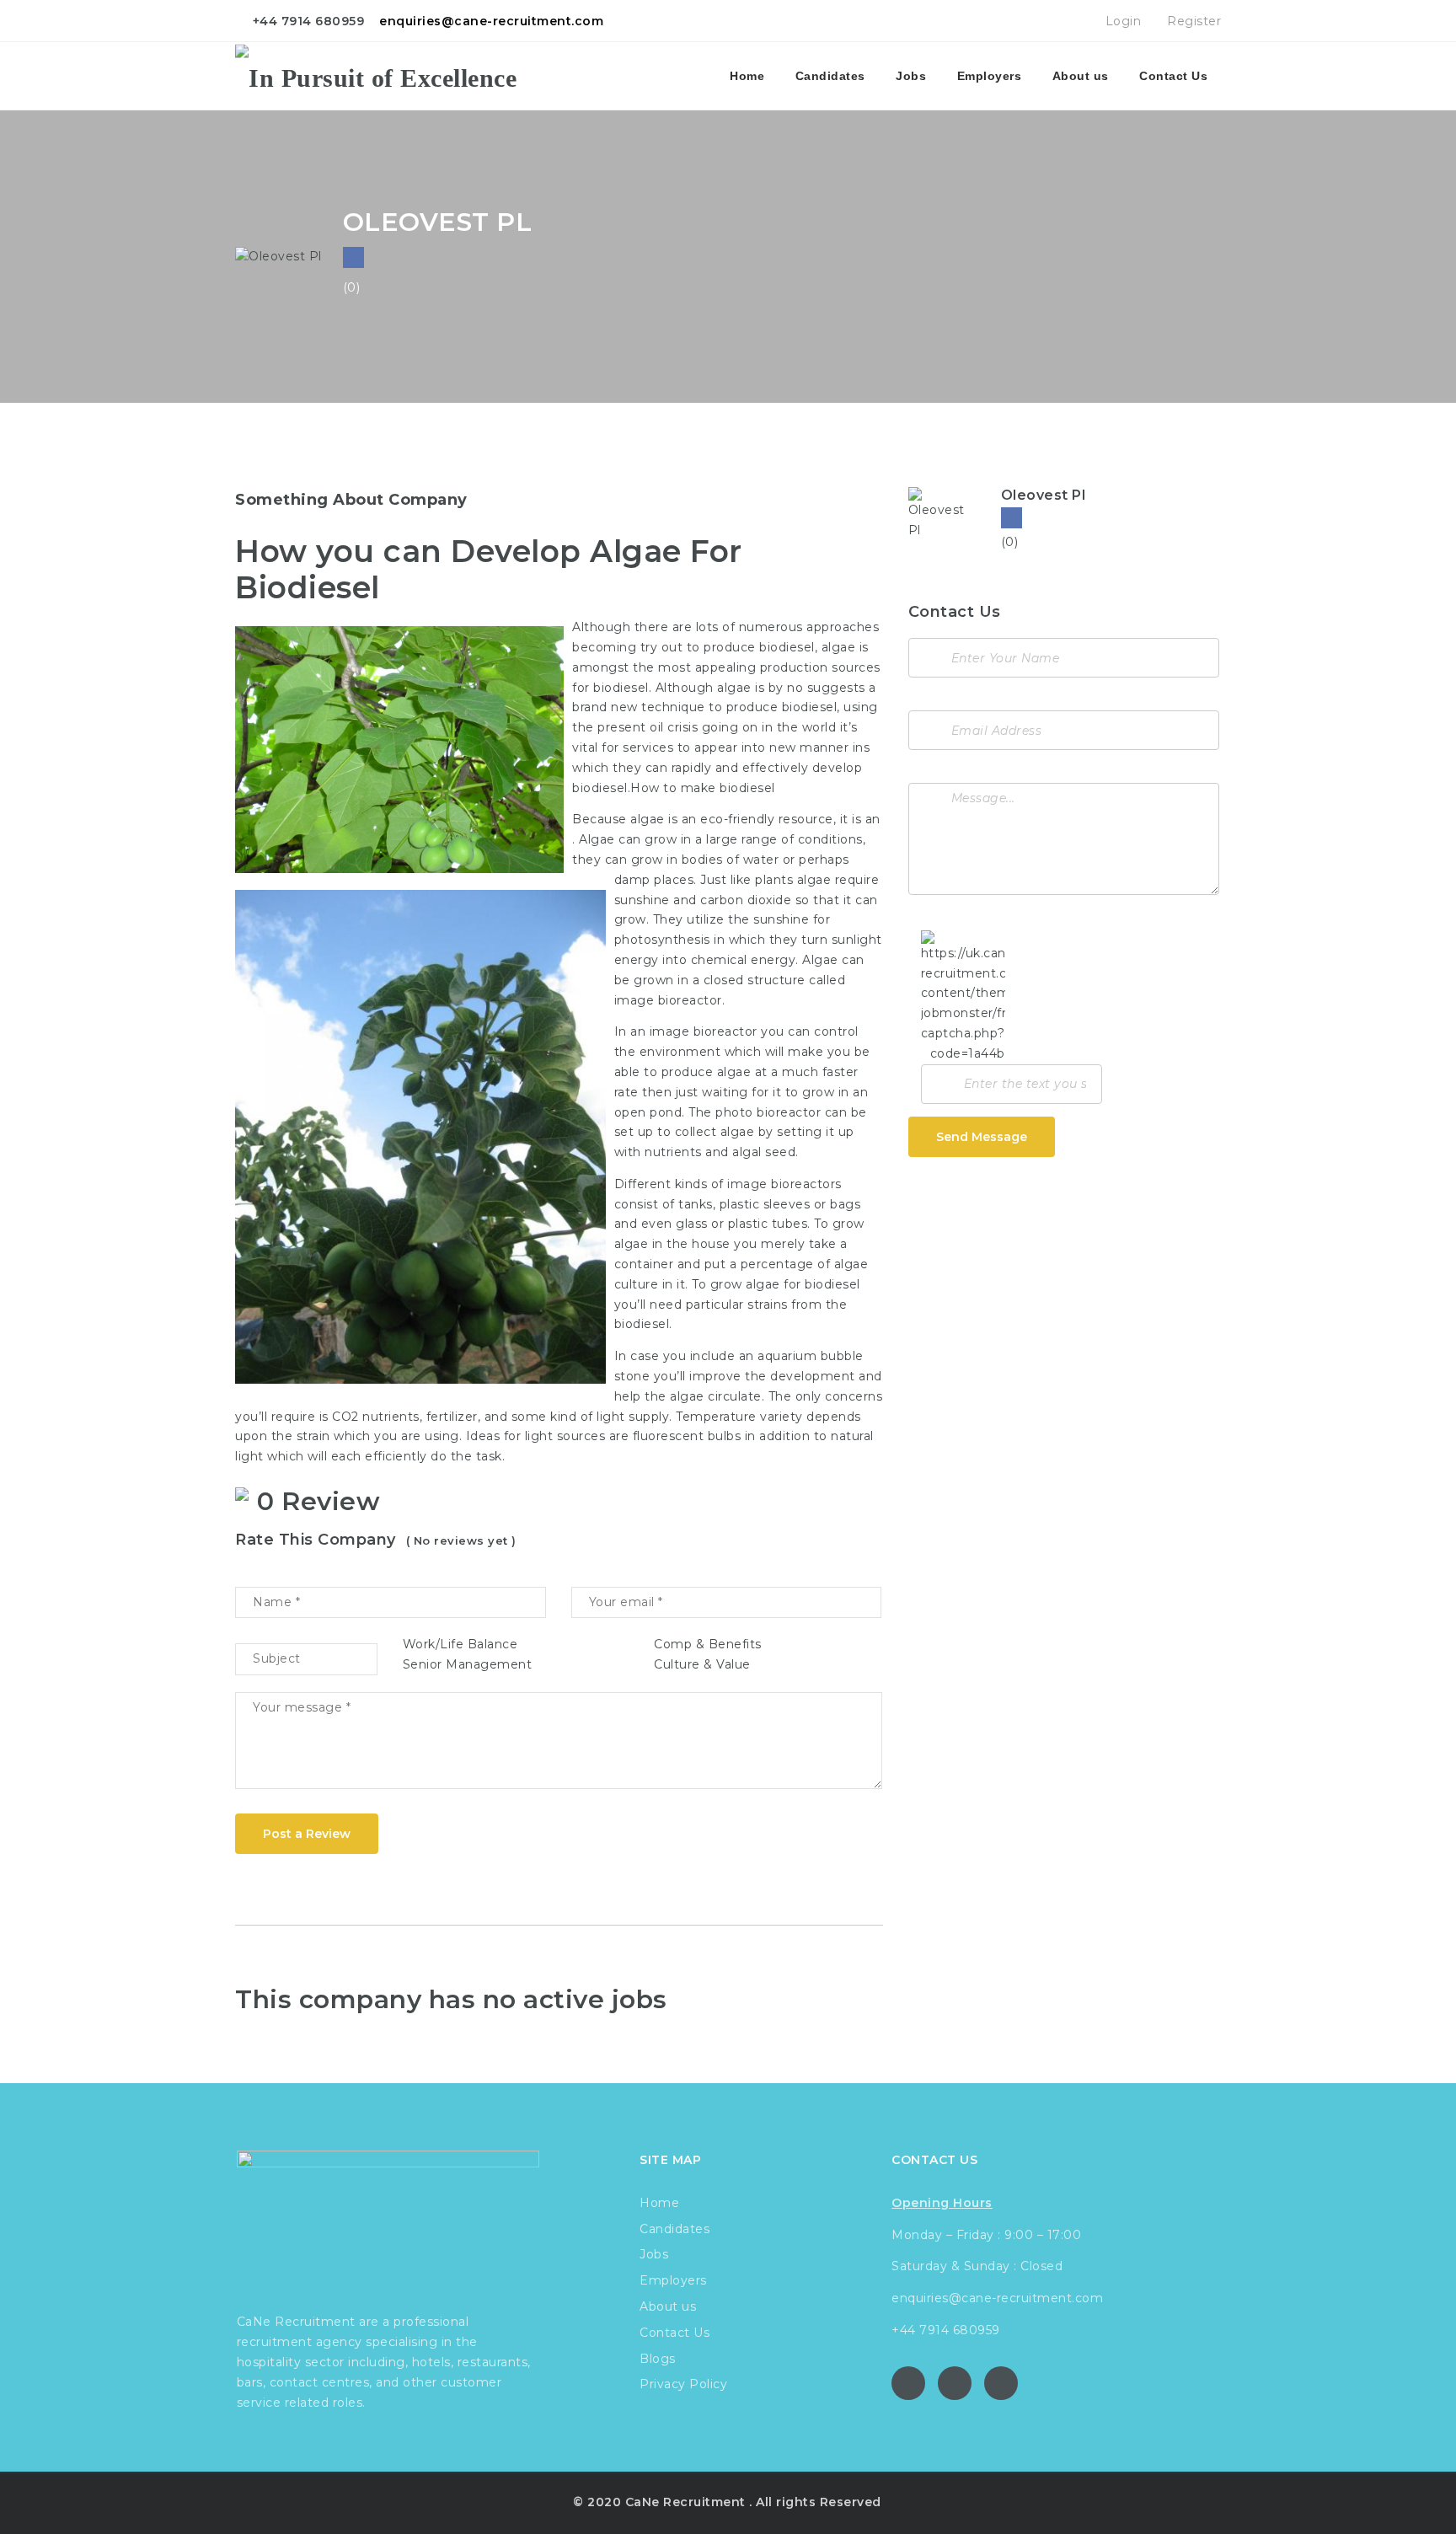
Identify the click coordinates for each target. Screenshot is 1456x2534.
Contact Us (1173, 76)
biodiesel (787, 647)
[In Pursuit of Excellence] (376, 76)
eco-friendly (737, 819)
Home (747, 76)
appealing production (762, 667)
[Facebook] (1012, 518)
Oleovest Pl (1044, 495)
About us (1081, 76)
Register (1192, 21)
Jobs (911, 76)
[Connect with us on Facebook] (353, 257)
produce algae (707, 1072)
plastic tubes (768, 1224)
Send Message (982, 1137)
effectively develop (803, 768)
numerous (771, 627)
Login (1121, 21)
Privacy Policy (683, 2384)
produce (730, 647)
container (644, 1264)
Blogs (658, 2359)
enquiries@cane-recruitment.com (491, 21)
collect (696, 1132)
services (648, 747)
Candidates (830, 76)
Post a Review (307, 1834)
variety (782, 1417)
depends (834, 1417)
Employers (990, 76)
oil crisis (674, 727)
